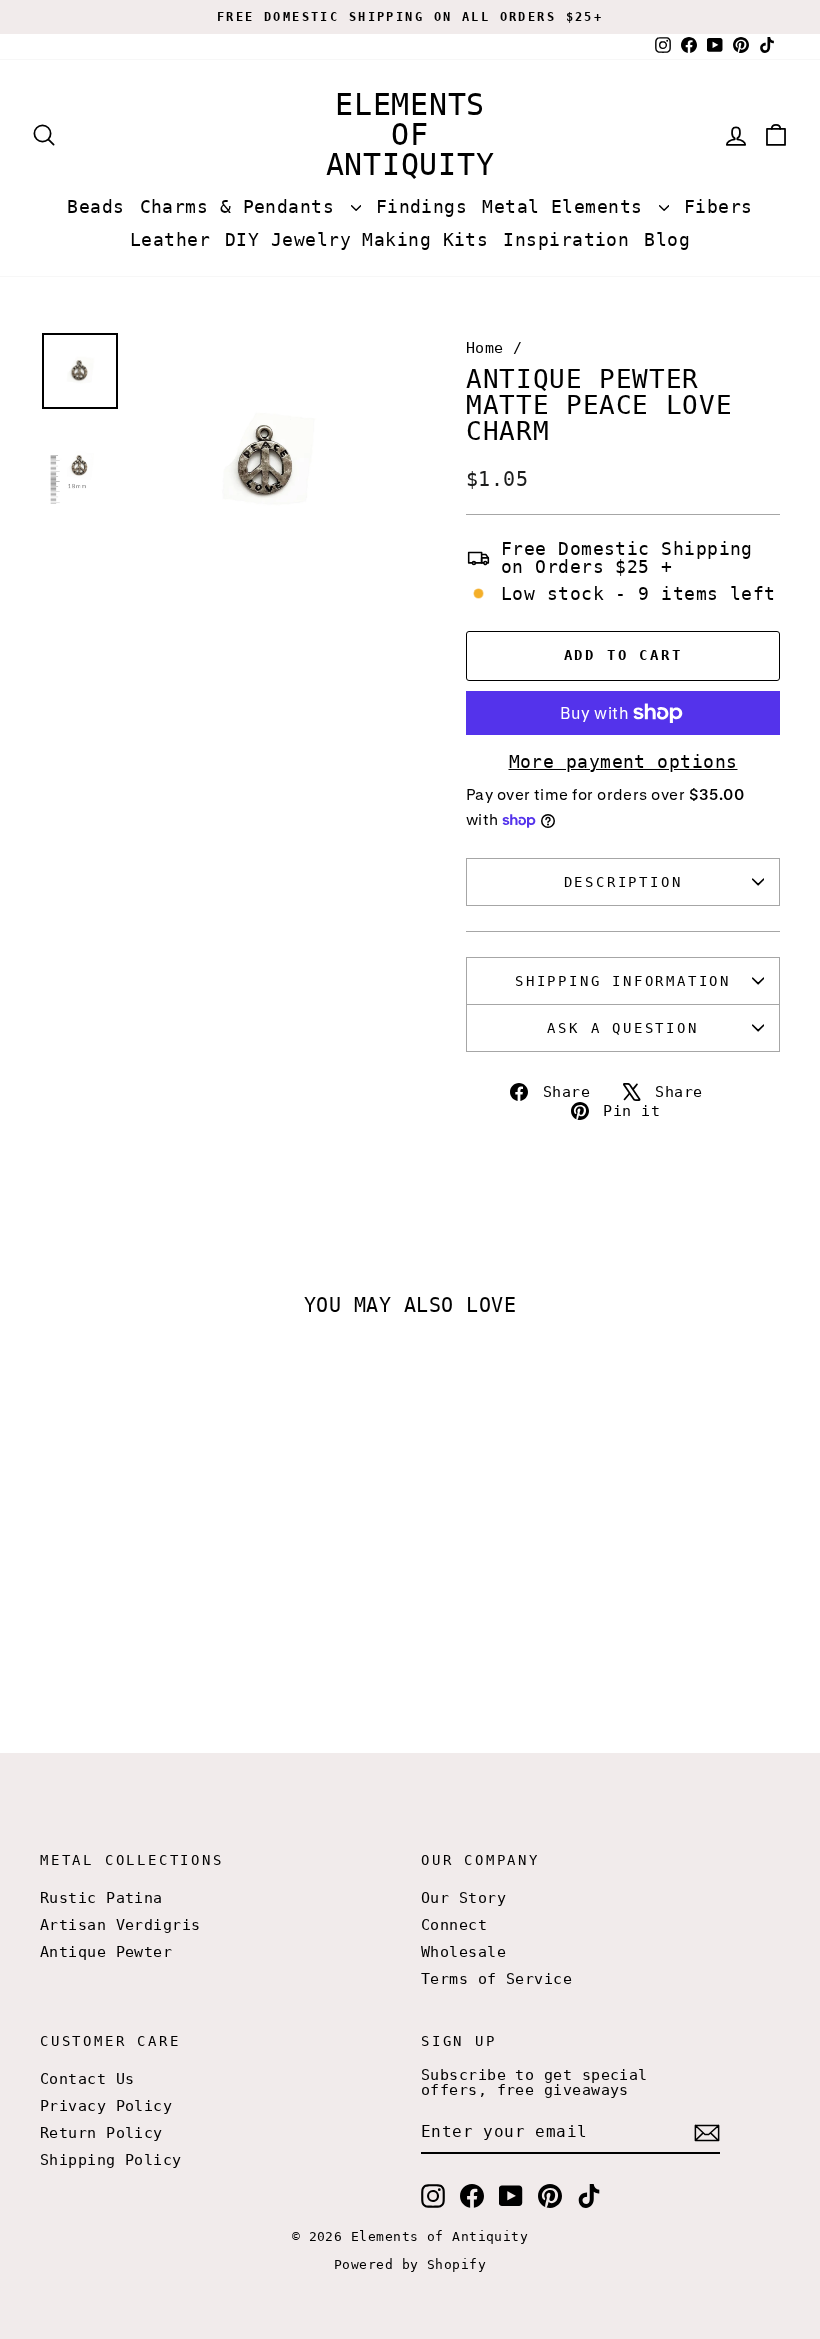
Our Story (463, 1898)
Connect (454, 1925)
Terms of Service (496, 1979)
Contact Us (87, 2079)
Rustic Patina (101, 1898)
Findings (422, 206)
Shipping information (623, 981)
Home (485, 348)
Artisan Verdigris (120, 1925)
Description (623, 882)
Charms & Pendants (243, 206)
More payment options (623, 762)
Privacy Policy (106, 2106)
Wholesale (463, 1952)
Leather (170, 239)
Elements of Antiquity (410, 134)
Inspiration (566, 239)
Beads (95, 206)
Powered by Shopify (410, 2264)
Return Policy (101, 2133)
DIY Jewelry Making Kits (356, 239)
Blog (667, 239)
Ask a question (622, 1028)
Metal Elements (568, 206)
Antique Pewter (106, 1952)
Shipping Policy (111, 2160)
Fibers (718, 206)
